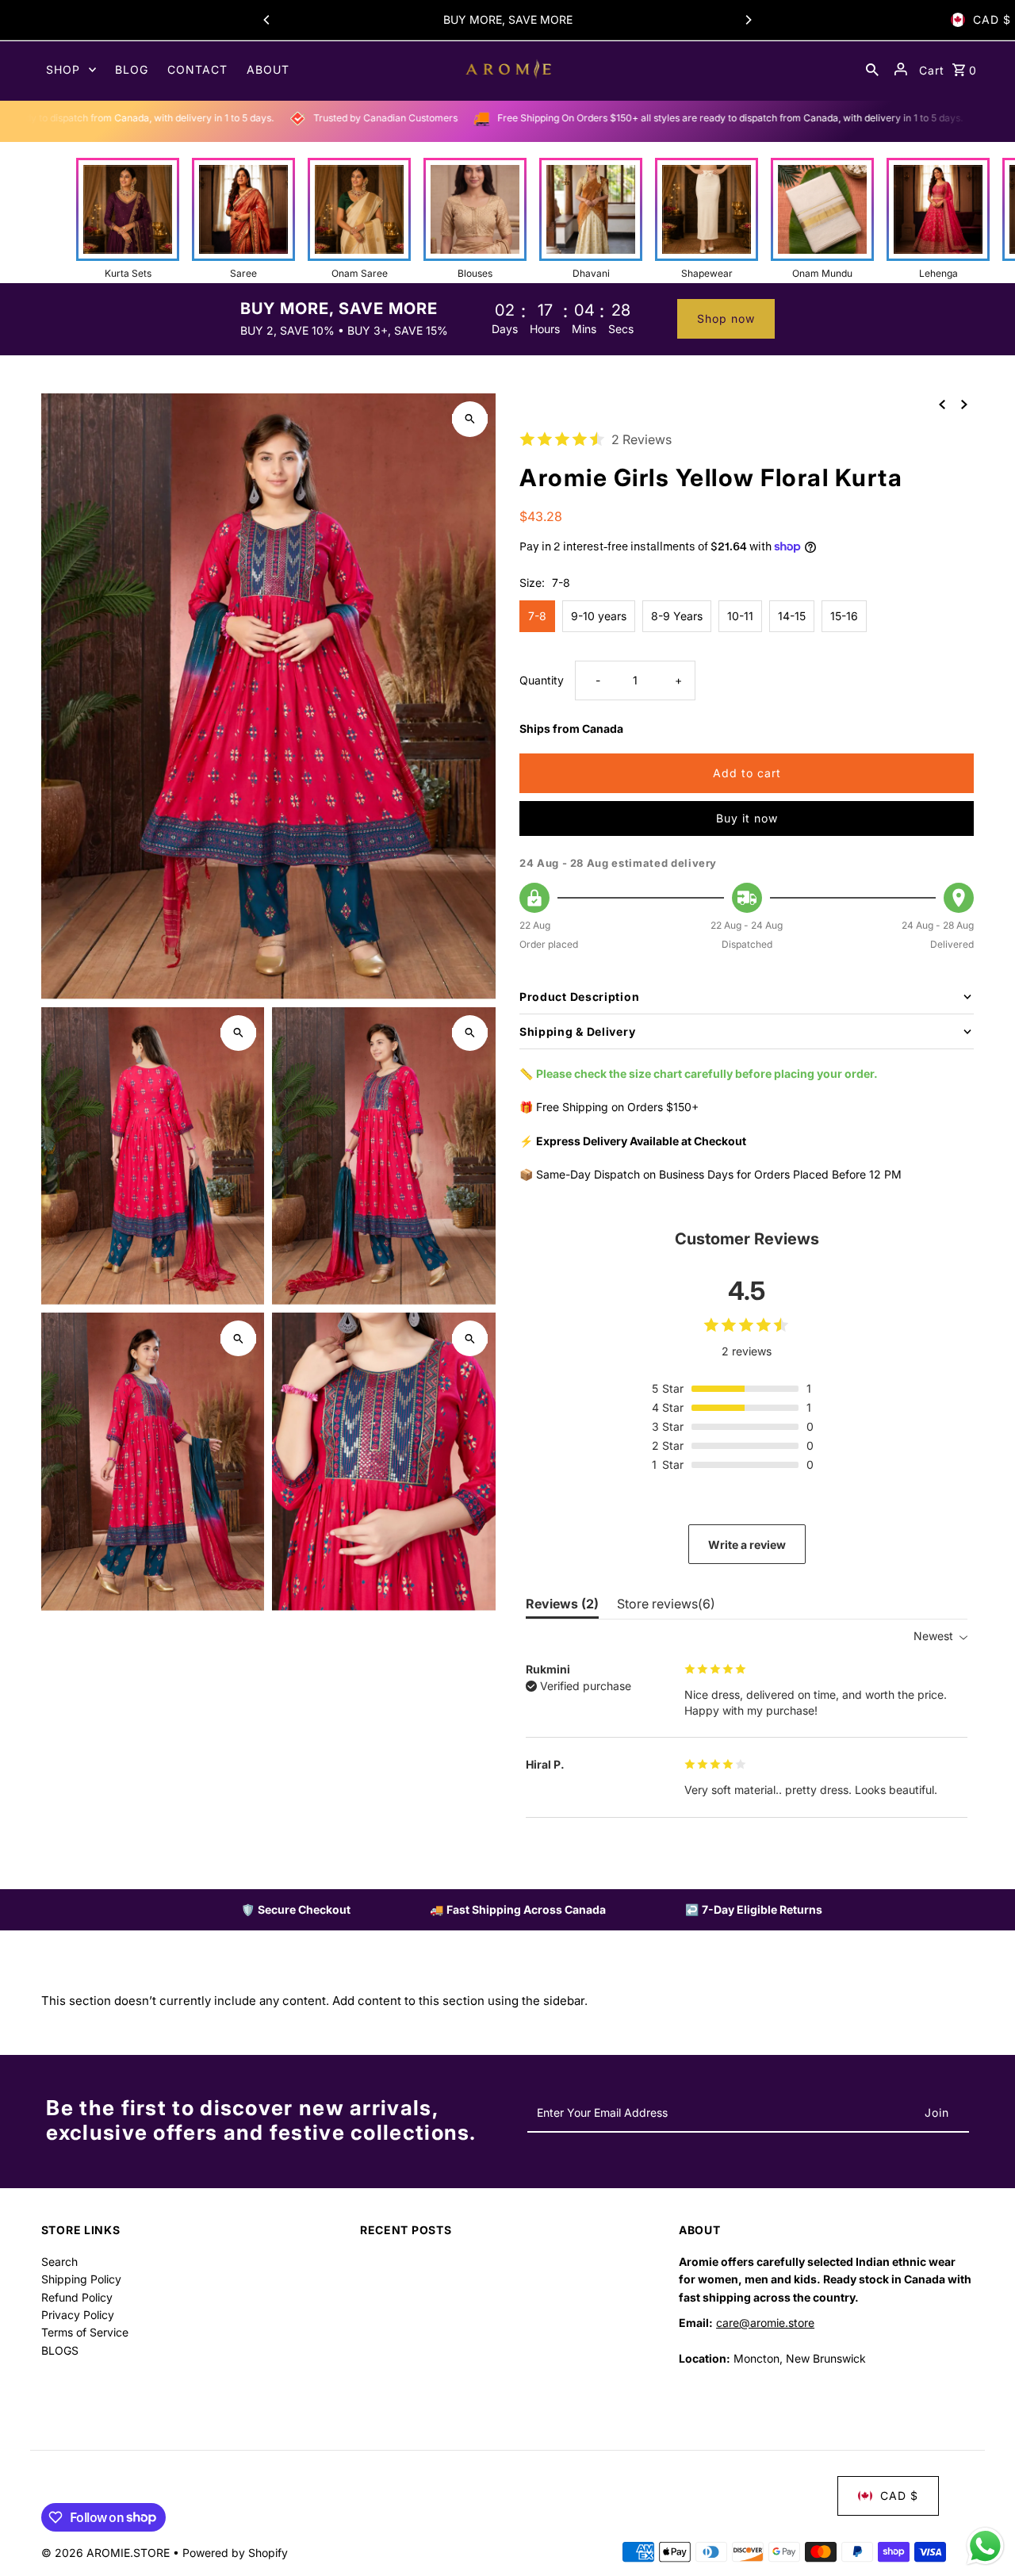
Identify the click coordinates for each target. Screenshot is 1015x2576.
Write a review (747, 1545)
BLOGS (60, 2350)
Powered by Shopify (235, 2553)
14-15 (792, 616)
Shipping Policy (81, 2279)
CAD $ (992, 19)
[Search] (872, 69)
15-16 (844, 616)
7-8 (537, 616)
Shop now (726, 318)
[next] (964, 404)
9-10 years (599, 616)
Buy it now (747, 818)
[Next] (748, 20)
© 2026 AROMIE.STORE (107, 2553)
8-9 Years (677, 616)
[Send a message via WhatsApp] (985, 2546)
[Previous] (267, 20)
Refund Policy (77, 2297)
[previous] (942, 404)
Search (59, 2262)
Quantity (542, 680)
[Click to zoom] (470, 419)
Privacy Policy (78, 2315)
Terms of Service (85, 2332)
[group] (128, 219)
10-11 (740, 616)
